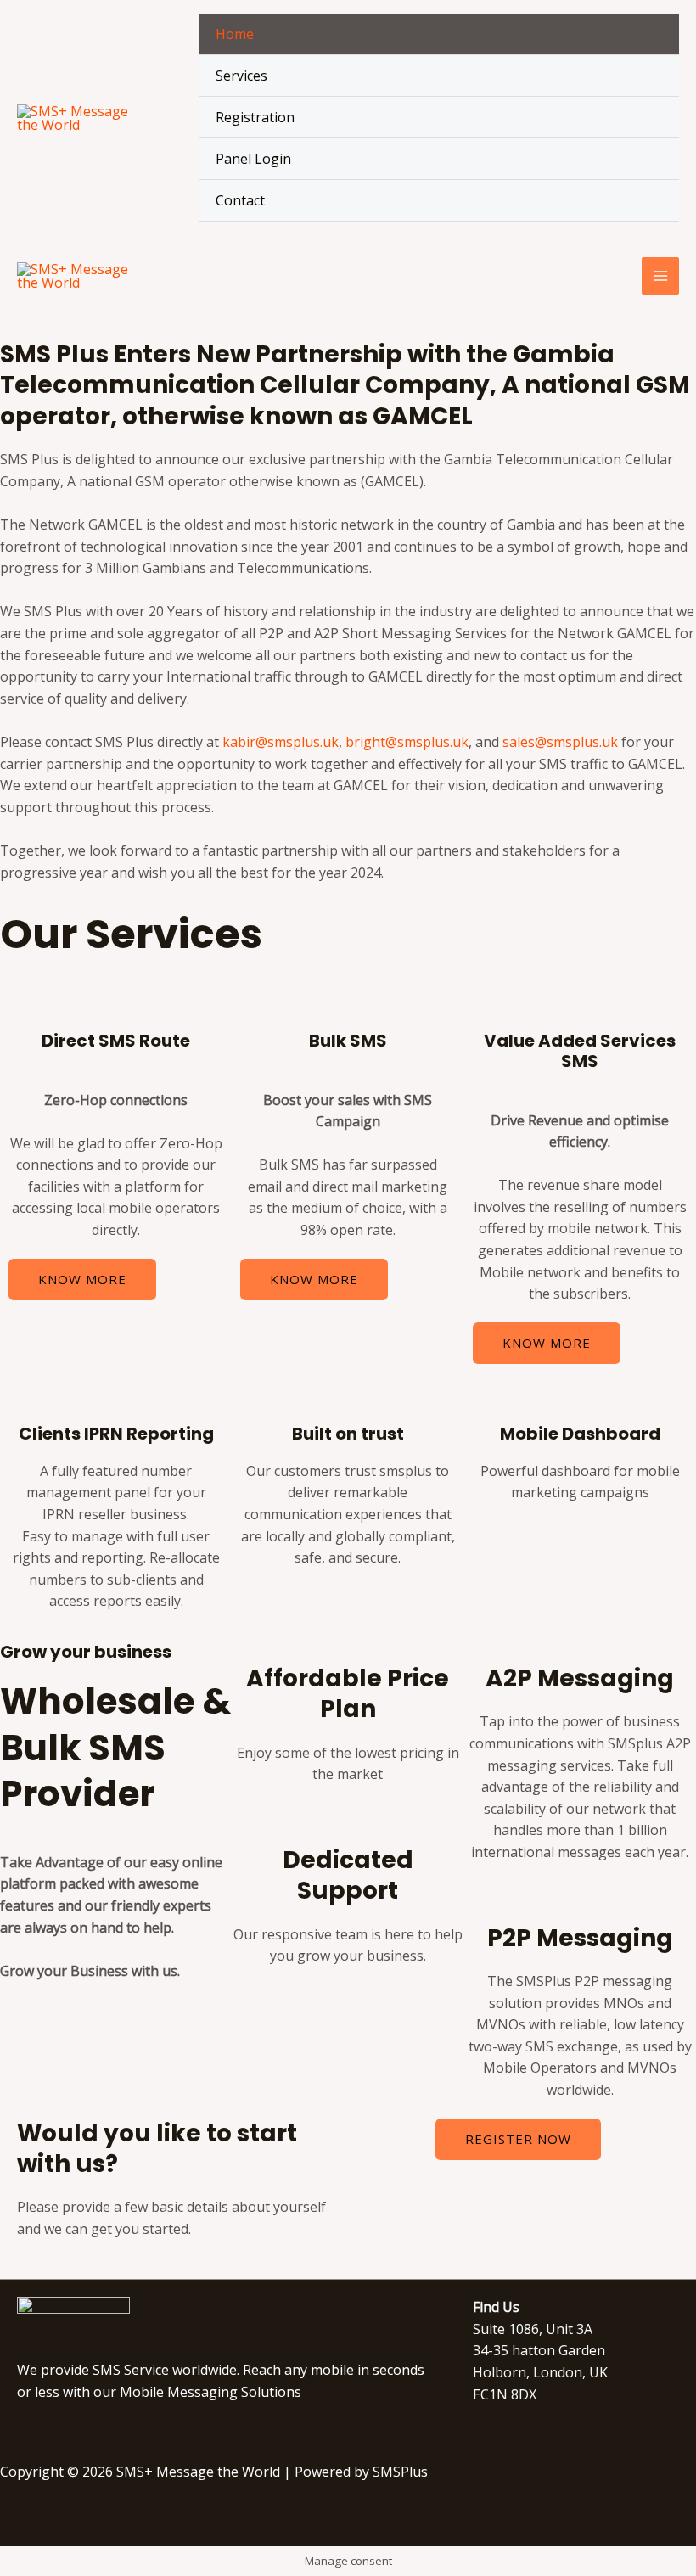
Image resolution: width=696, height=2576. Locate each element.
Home (235, 34)
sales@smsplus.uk (560, 742)
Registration (255, 117)
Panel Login (253, 159)
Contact (240, 200)
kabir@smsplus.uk (281, 742)
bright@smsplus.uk (407, 742)
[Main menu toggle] (660, 276)
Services (241, 76)
